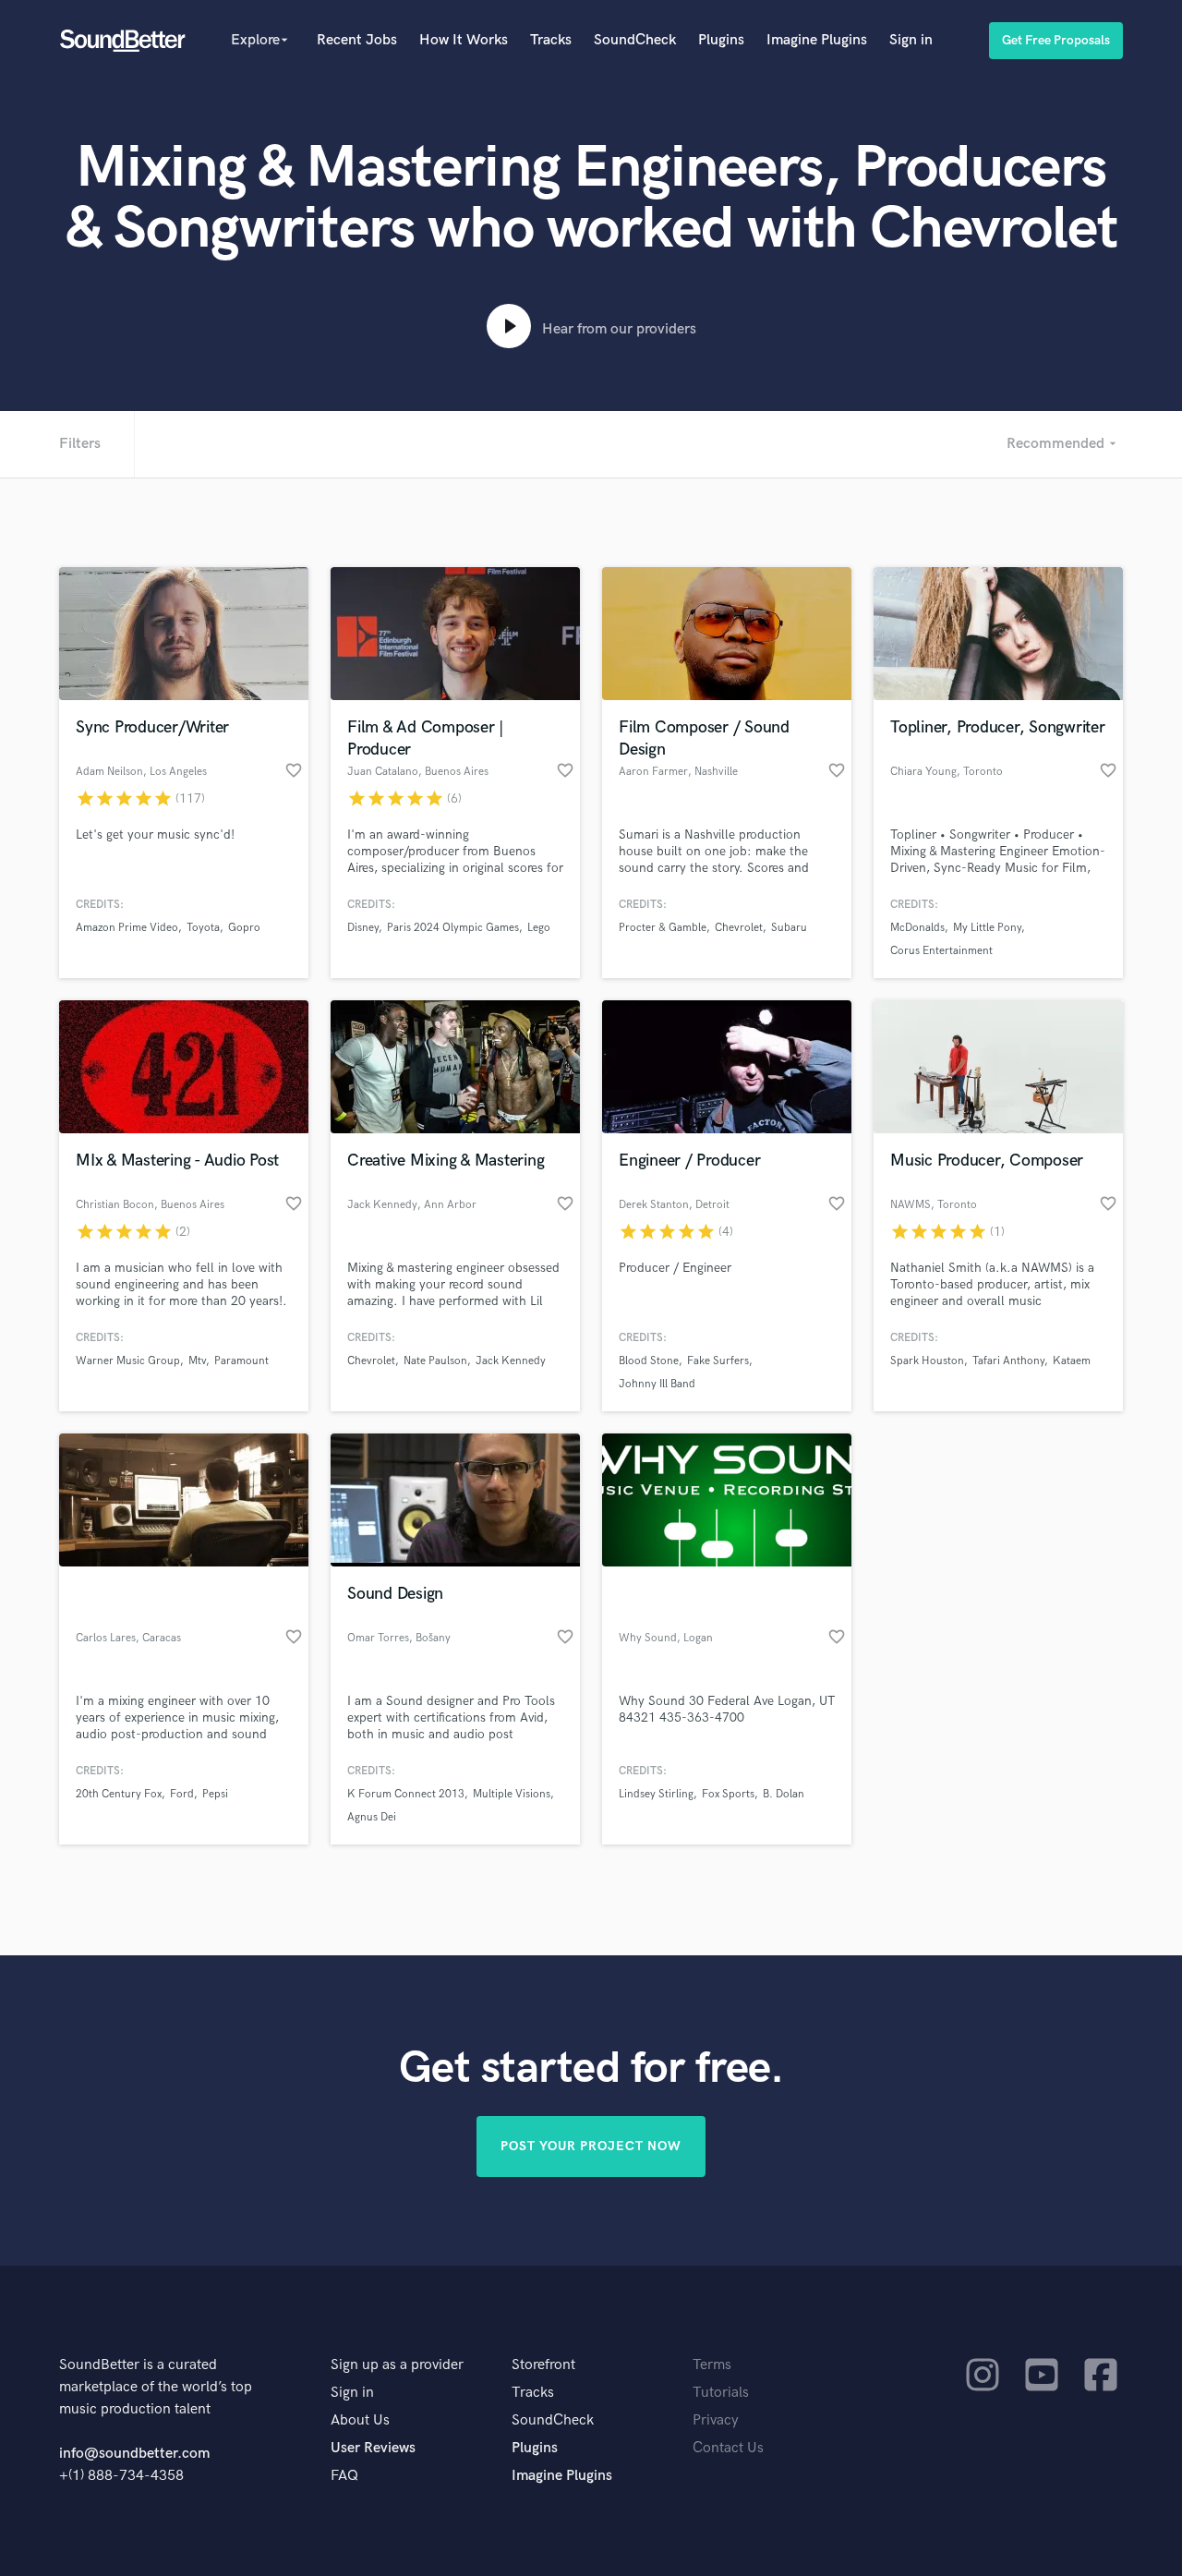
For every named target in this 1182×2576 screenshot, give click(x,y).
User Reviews (373, 2448)
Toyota (203, 928)
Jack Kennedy (511, 1361)
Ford (182, 1794)
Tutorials (721, 2393)
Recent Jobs (357, 40)
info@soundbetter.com (134, 2454)
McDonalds (917, 928)
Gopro (244, 928)
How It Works (464, 40)
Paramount (241, 1361)
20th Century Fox (119, 1794)
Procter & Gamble (663, 928)
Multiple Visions (512, 1794)
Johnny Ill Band (657, 1384)
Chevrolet (739, 928)
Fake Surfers (718, 1361)
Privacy (716, 2420)
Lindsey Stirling (656, 1794)
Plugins (721, 40)
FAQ (344, 2476)
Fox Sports (728, 1794)
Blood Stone (649, 1361)
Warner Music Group (128, 1361)
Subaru (789, 928)
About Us (360, 2420)
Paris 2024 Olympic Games (453, 928)
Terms (712, 2365)
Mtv (197, 1361)
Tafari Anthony (1008, 1361)
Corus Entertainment (941, 951)
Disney (363, 928)
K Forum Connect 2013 (406, 1794)
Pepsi (215, 1794)
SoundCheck (635, 40)
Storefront (543, 2365)
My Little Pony (987, 928)
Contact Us (728, 2448)
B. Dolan (784, 1794)
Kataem (1072, 1361)
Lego (539, 928)
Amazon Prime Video (127, 928)
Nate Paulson (435, 1361)
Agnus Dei (372, 1817)
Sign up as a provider (397, 2365)
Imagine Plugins (817, 40)
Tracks (551, 40)
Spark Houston (927, 1361)
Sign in (911, 40)
